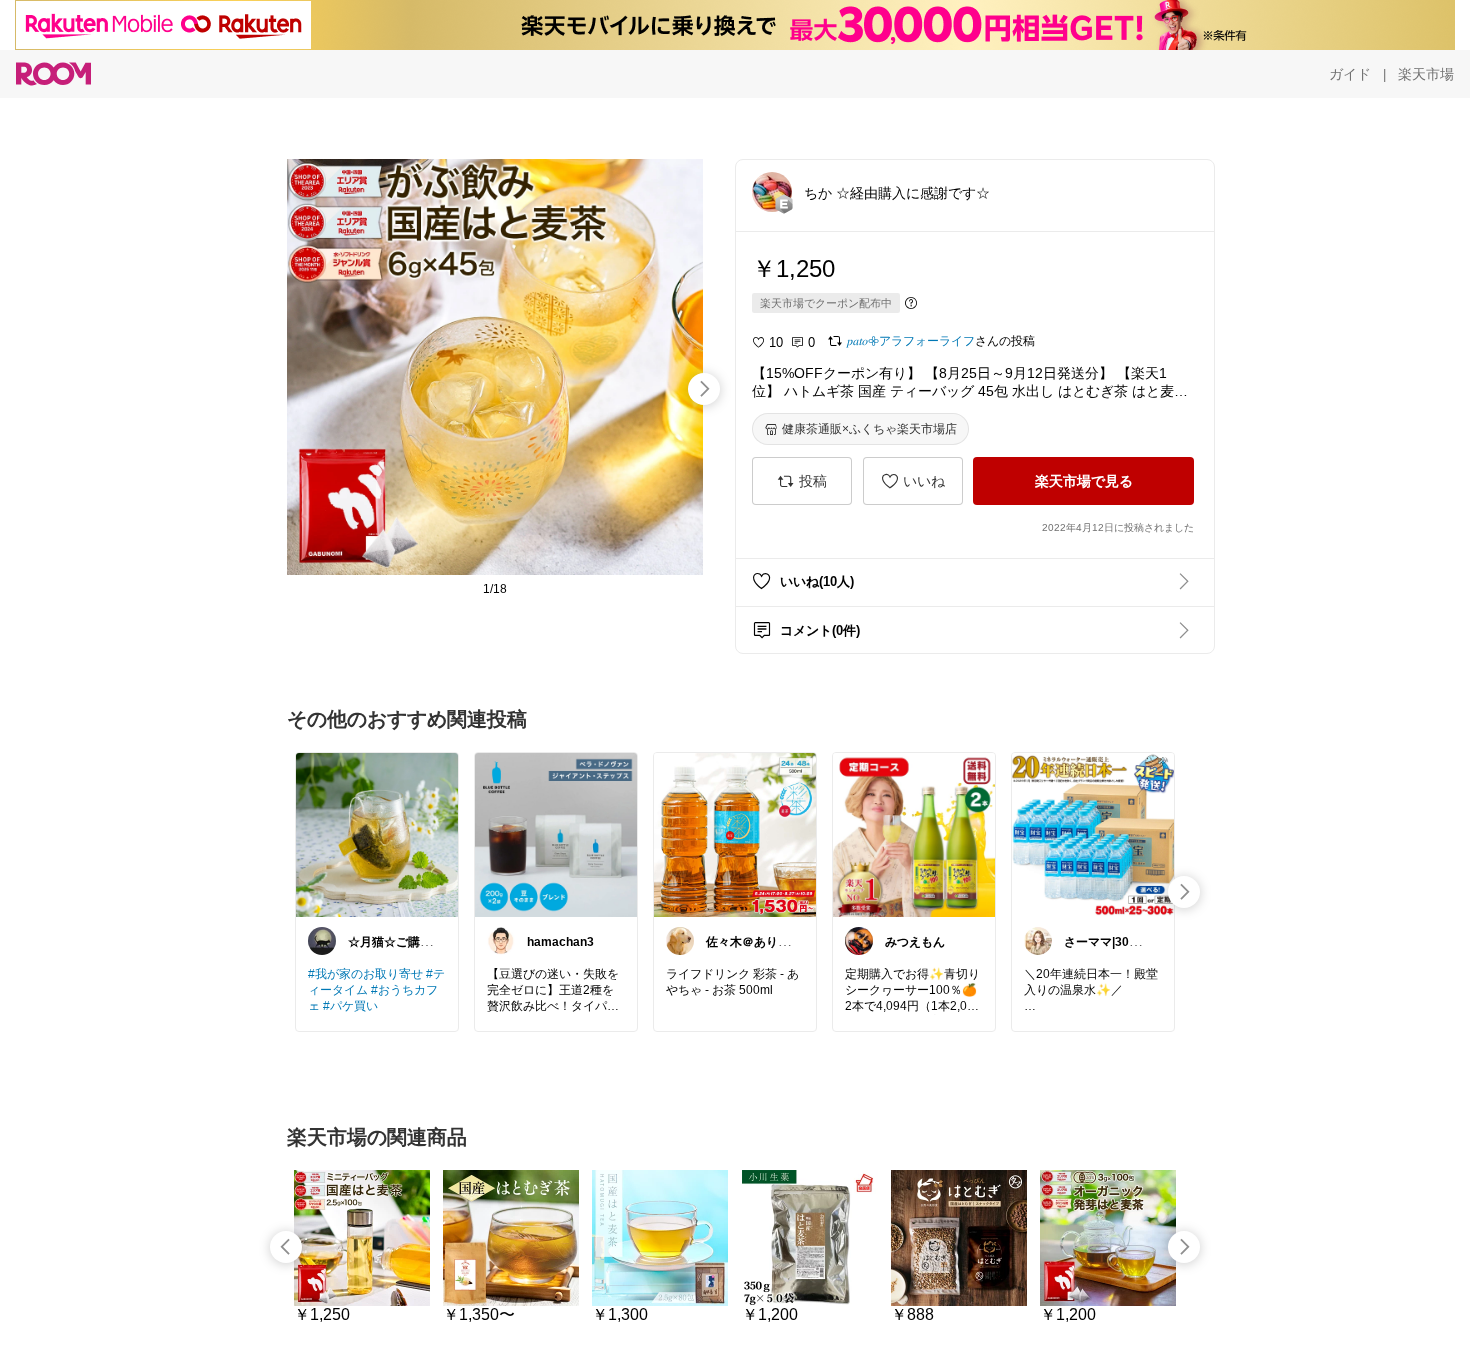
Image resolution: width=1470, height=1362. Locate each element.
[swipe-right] (704, 389)
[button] (772, 192)
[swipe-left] (286, 1247)
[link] (377, 834)
